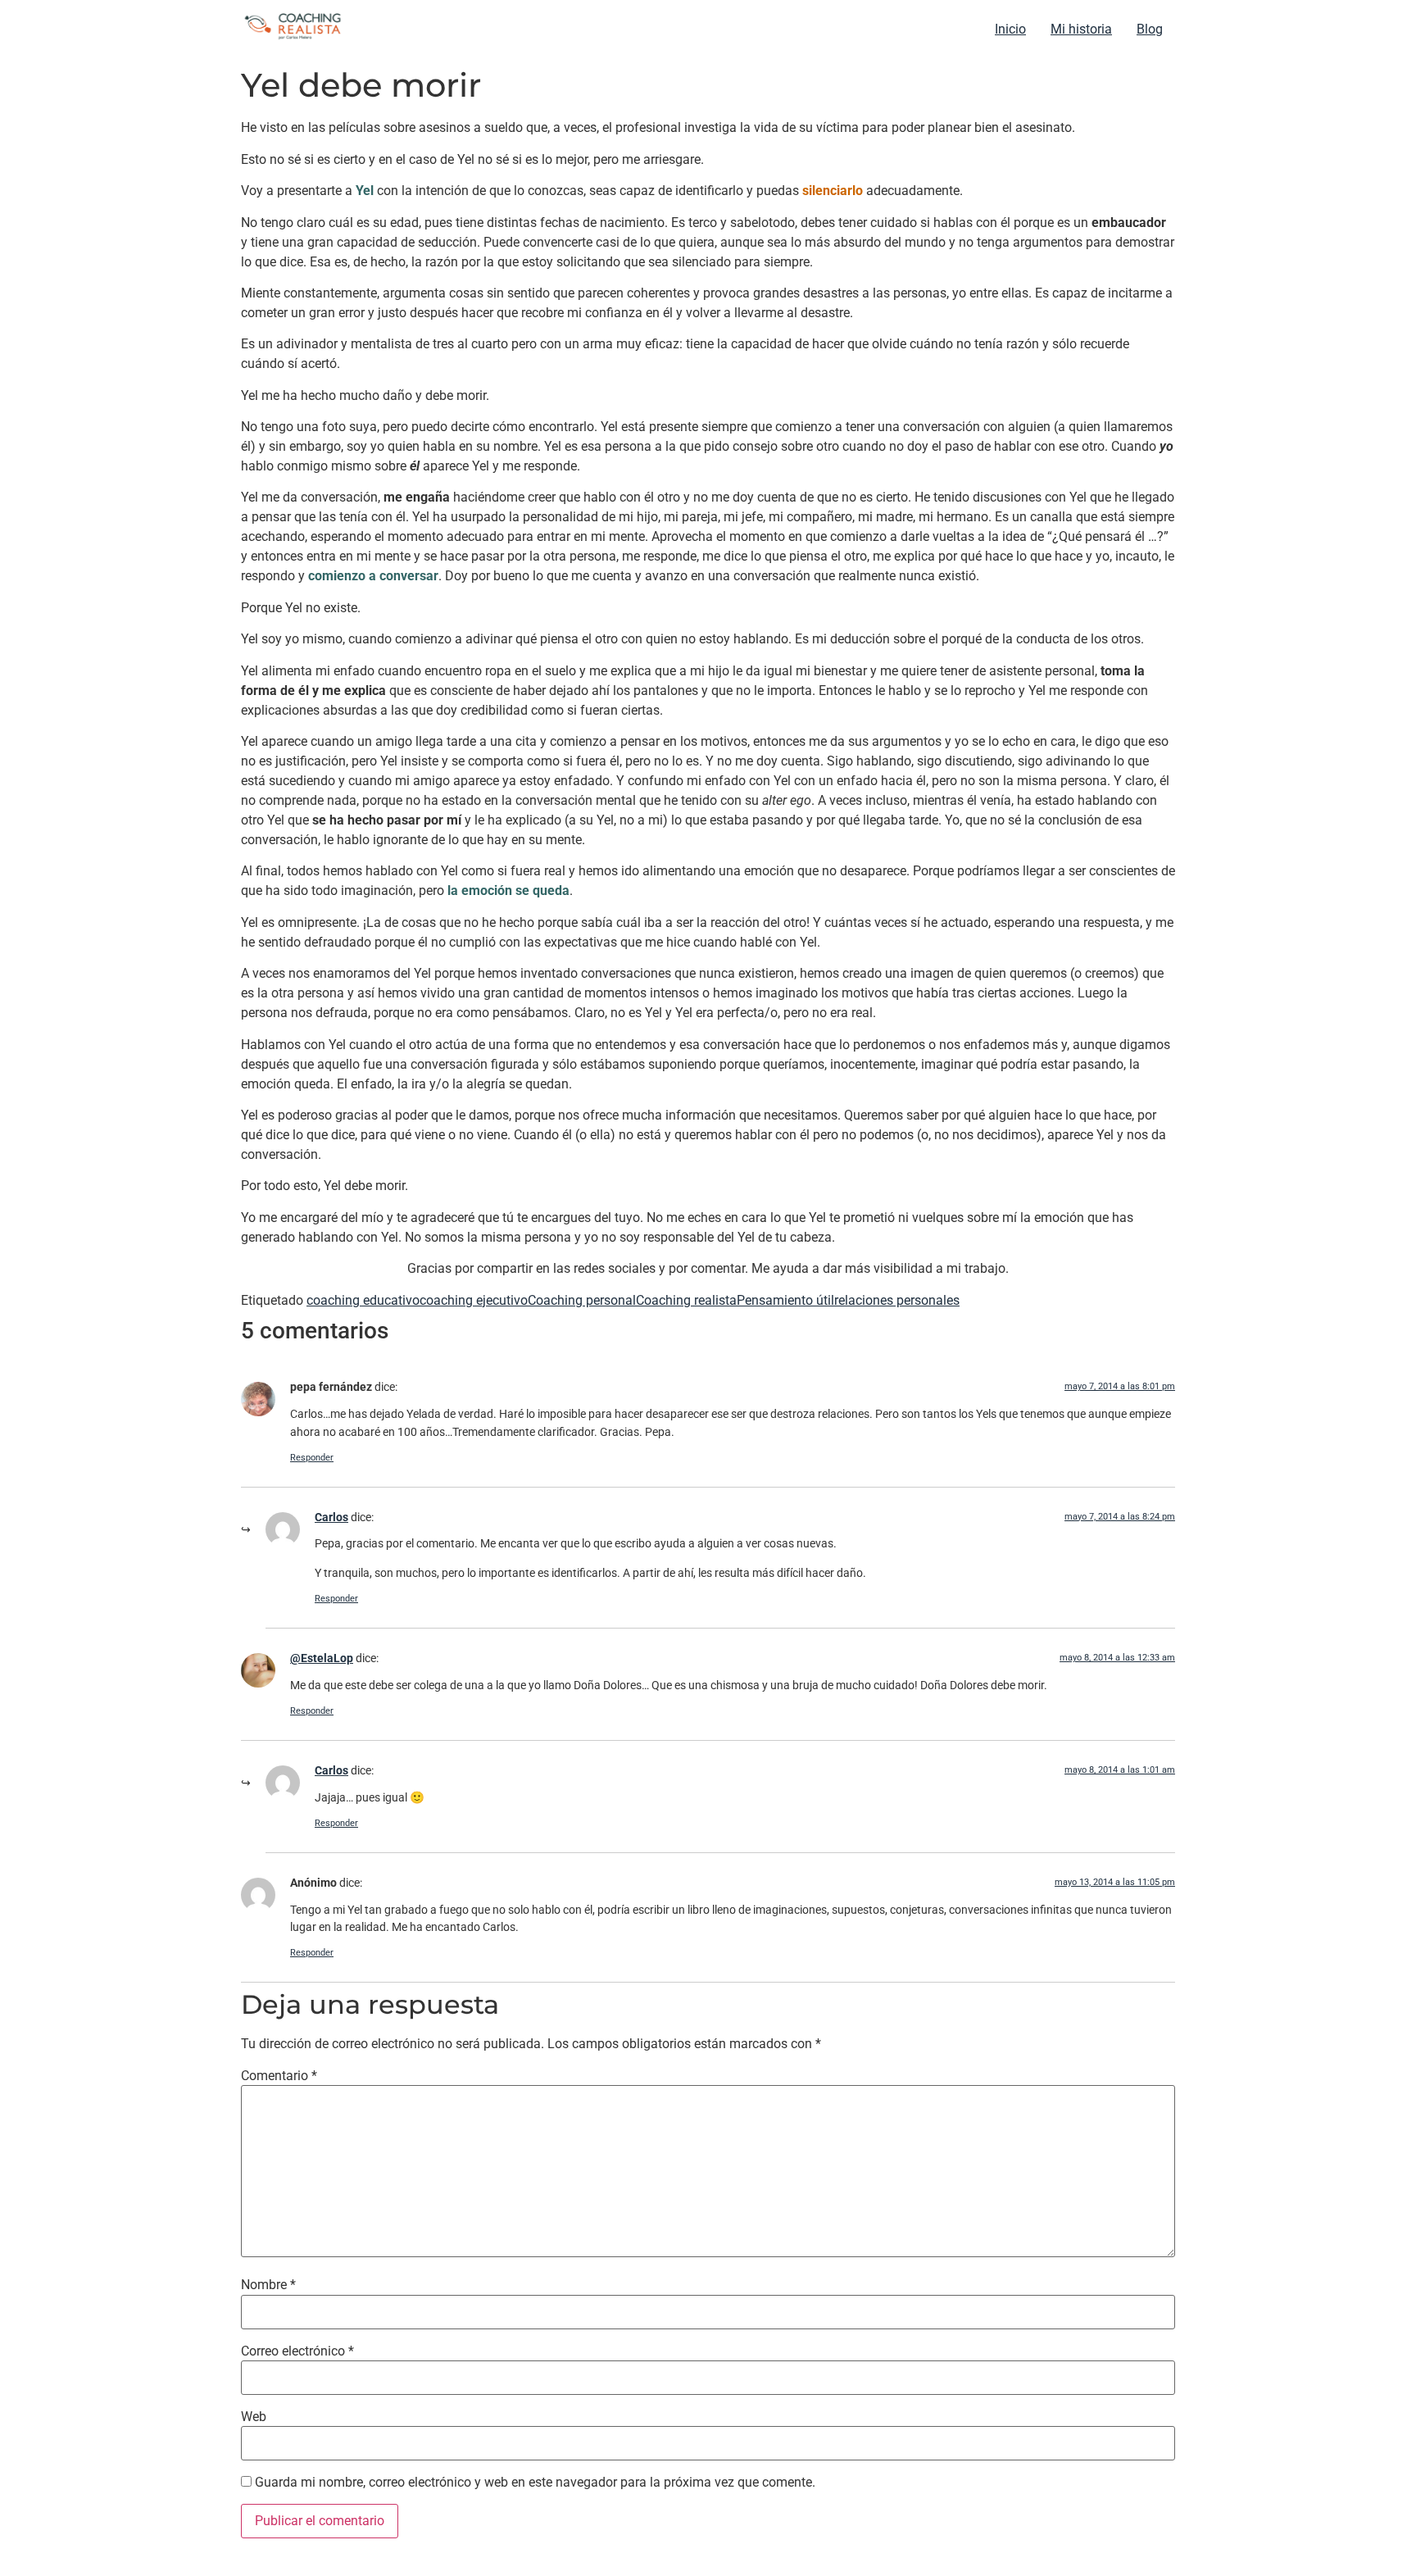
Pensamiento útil (785, 1300)
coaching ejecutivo (474, 1300)
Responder (312, 1458)
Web (254, 2417)
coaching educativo (363, 1300)
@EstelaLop (322, 1658)
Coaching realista (686, 1300)
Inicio (1010, 29)
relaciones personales (897, 1300)
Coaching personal (582, 1300)
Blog (1150, 29)
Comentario (279, 2076)
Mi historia (1081, 29)
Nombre (268, 2285)
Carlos (331, 1517)
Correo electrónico (297, 2351)
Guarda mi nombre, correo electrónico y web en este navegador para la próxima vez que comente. (535, 2483)
